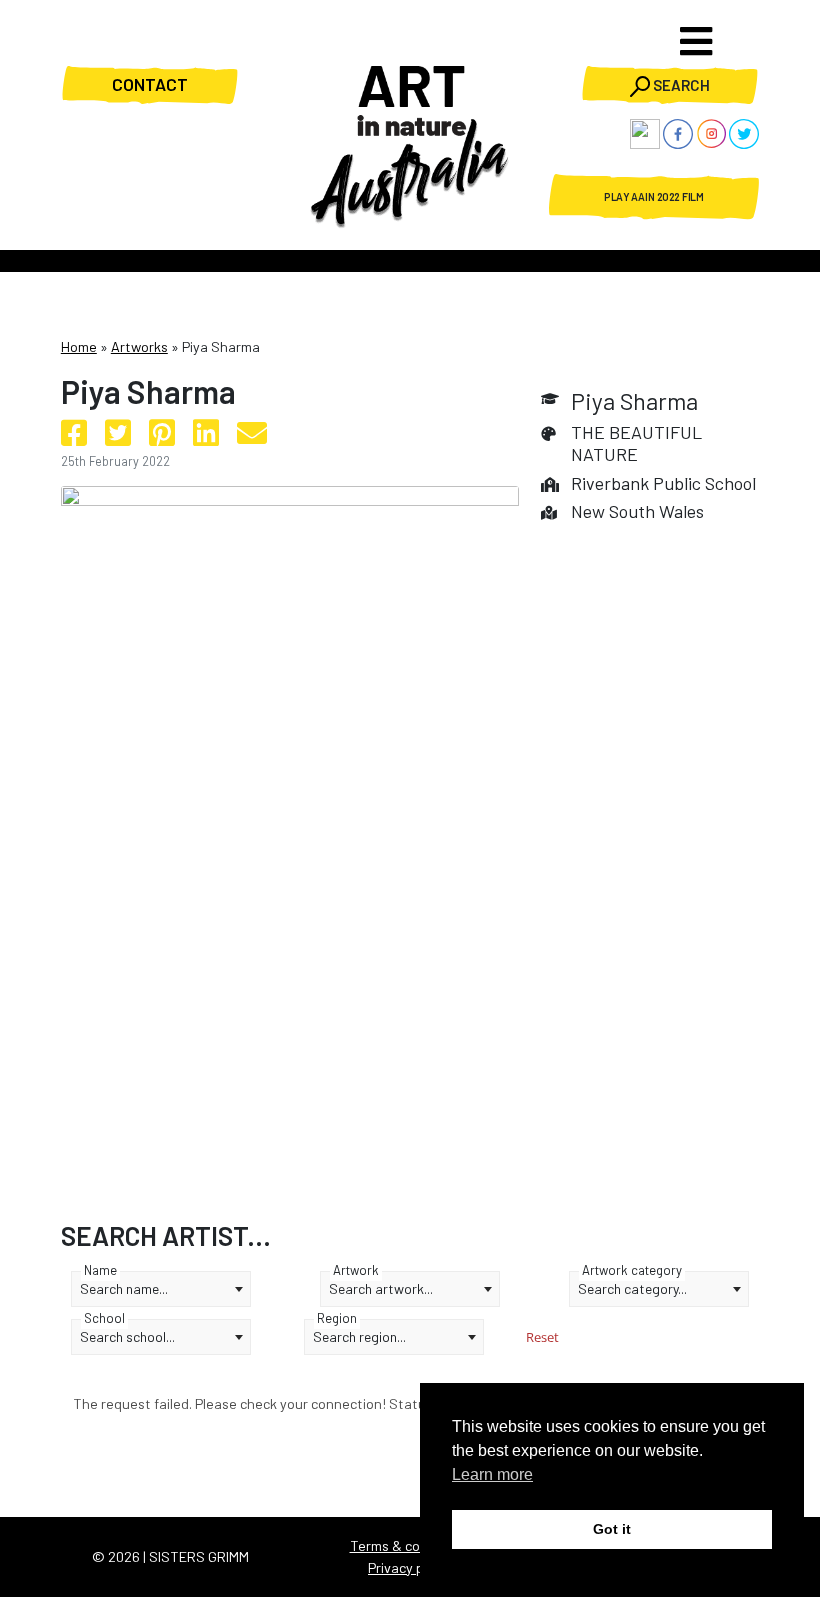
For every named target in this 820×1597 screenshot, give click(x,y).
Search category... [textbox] (632, 1288)
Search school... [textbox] (127, 1336)
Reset (542, 1337)
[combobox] (161, 1289)
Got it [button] (612, 1529)
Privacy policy (410, 1567)
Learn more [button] (492, 1474)
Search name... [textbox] (124, 1288)
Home (79, 346)
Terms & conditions (410, 1545)
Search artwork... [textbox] (381, 1288)
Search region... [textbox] (359, 1336)
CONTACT (150, 84)
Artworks (139, 346)
